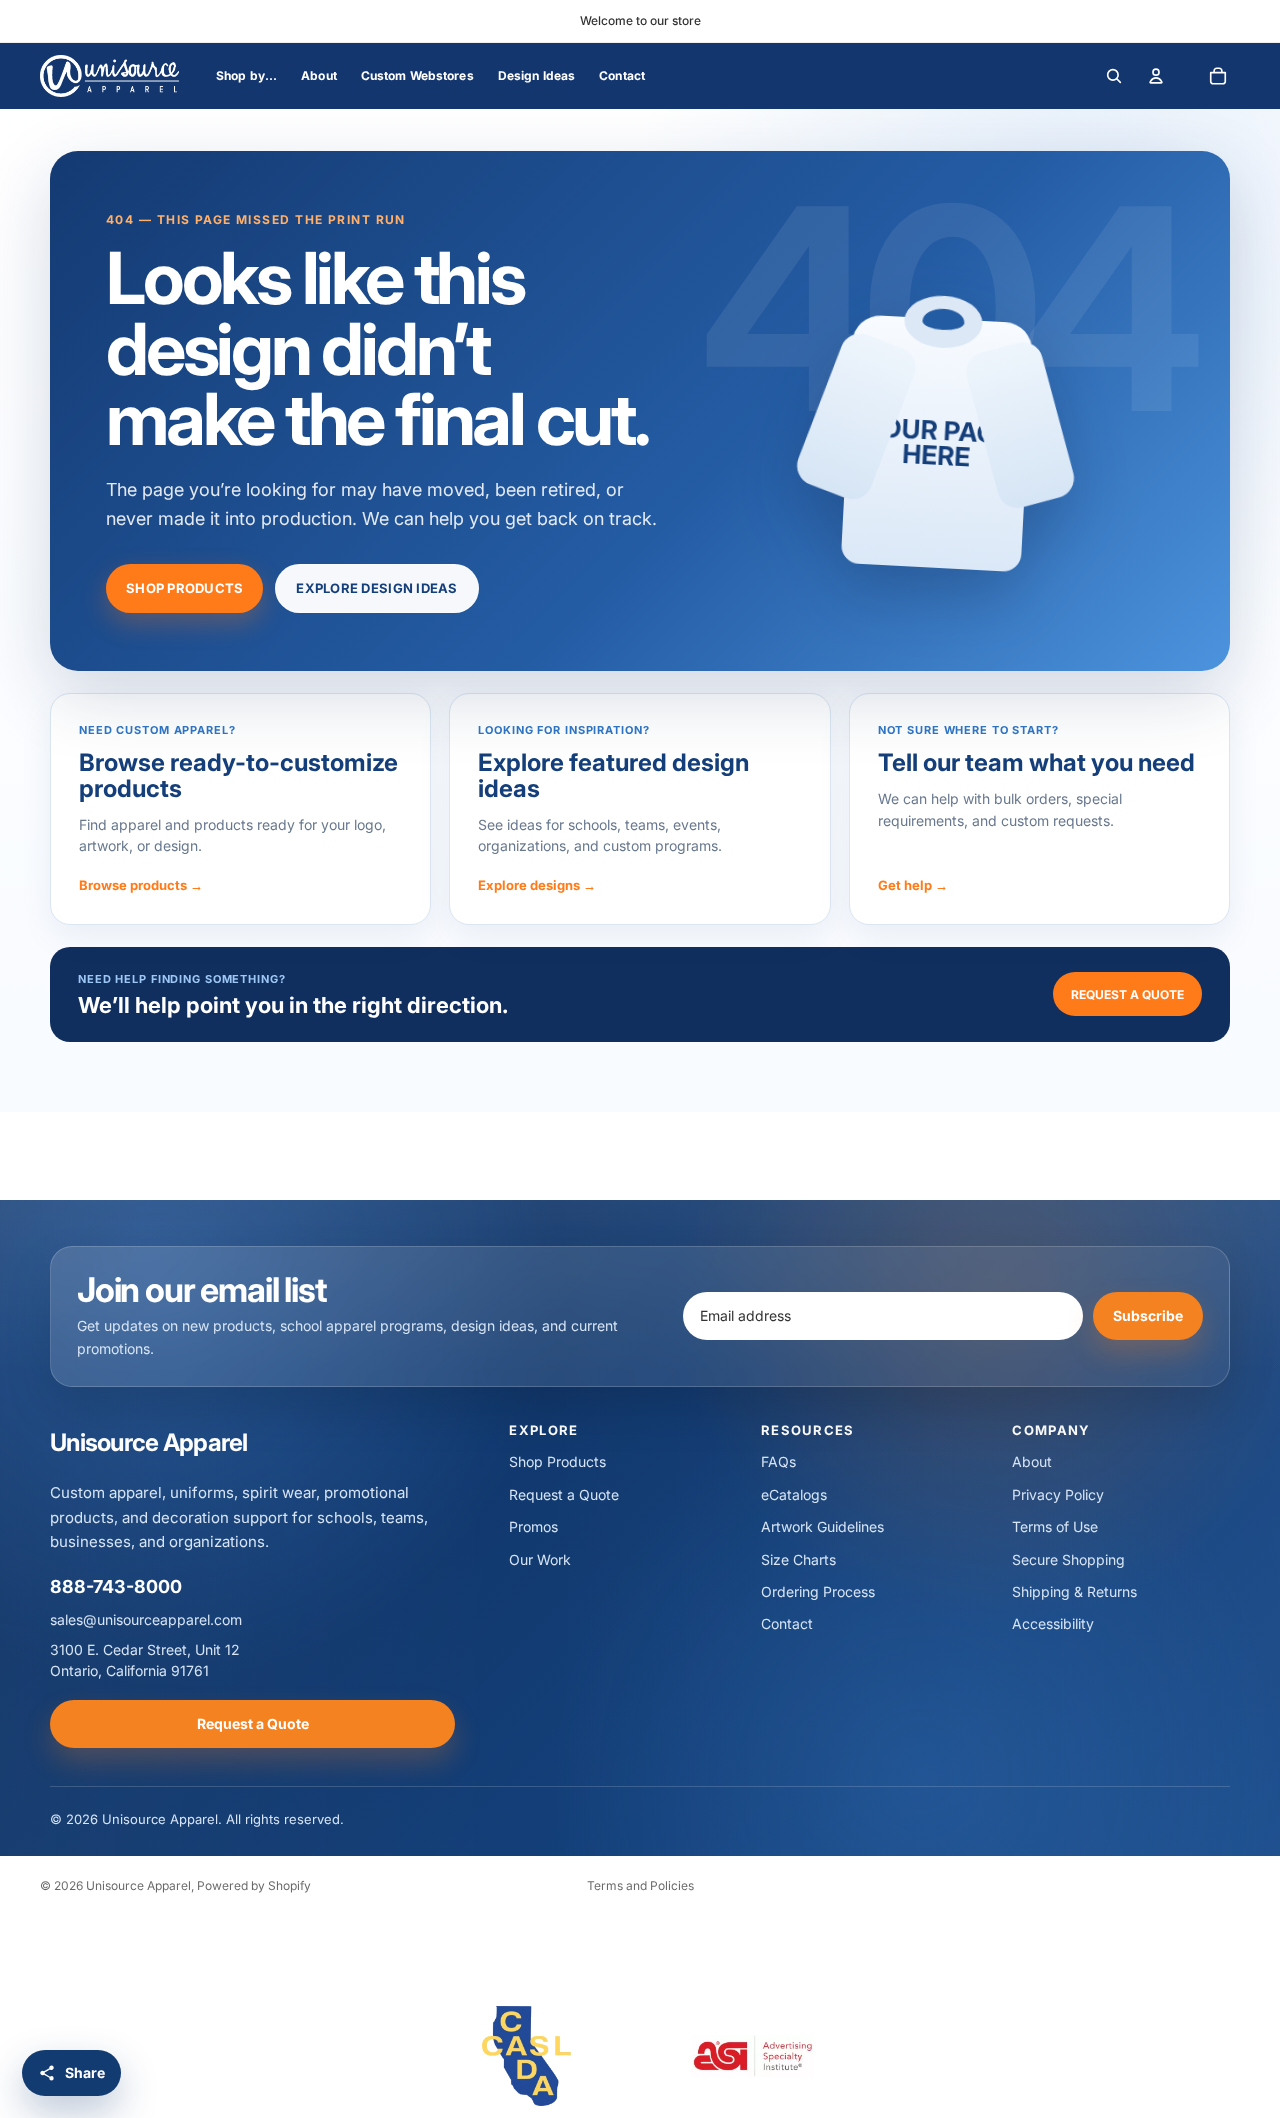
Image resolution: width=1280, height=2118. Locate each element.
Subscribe (1148, 1315)
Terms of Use (1055, 1526)
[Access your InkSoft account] (1156, 76)
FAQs (778, 1461)
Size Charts (798, 1559)
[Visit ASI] (753, 2056)
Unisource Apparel (138, 1885)
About (1032, 1461)
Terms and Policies (640, 1885)
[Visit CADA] (527, 2056)
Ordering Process (818, 1591)
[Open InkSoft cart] (1218, 76)
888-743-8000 (116, 1586)
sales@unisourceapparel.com (146, 1619)
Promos (533, 1526)
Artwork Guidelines (822, 1526)
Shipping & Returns (1074, 1591)
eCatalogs (794, 1494)
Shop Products (184, 588)
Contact (787, 1623)
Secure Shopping (1068, 1559)
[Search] (1114, 76)
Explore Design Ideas (376, 588)
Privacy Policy (1058, 1494)
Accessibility (1053, 1623)
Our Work (540, 1559)
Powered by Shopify (254, 1885)
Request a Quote (1127, 994)
